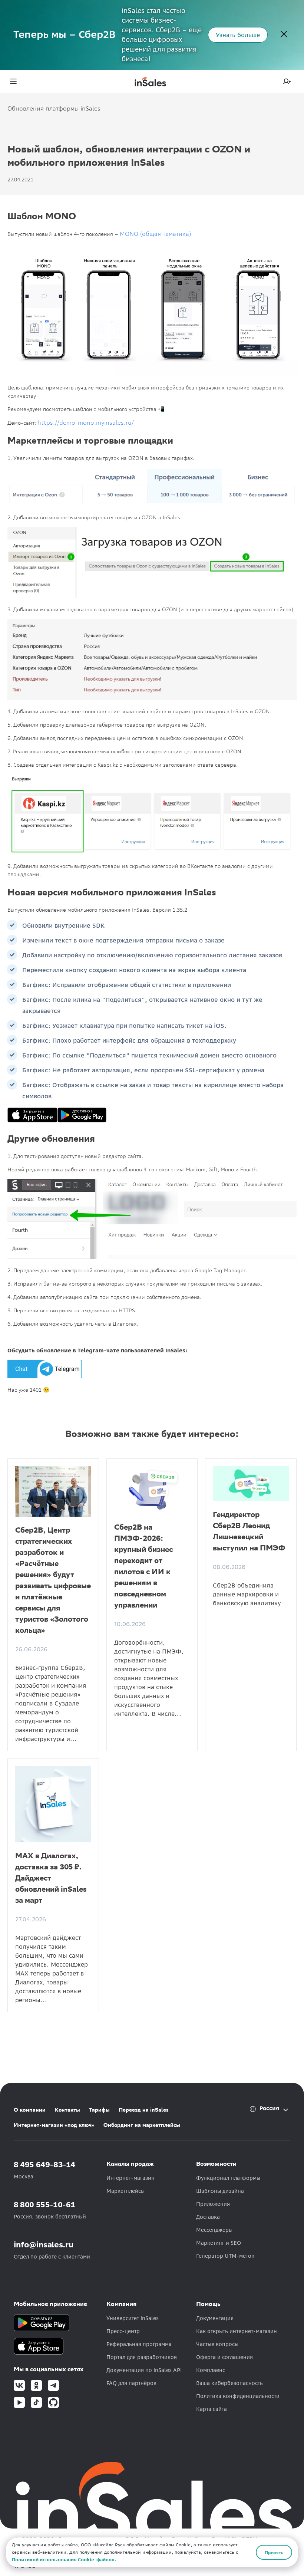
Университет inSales (133, 2318)
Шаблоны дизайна (220, 2191)
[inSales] (150, 81)
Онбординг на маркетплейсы (142, 2125)
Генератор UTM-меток (225, 2256)
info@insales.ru (44, 2245)
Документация (215, 2318)
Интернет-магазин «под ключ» (54, 2125)
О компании (30, 2110)
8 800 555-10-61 (44, 2205)
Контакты (67, 2110)
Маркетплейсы (125, 2191)
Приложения (213, 2204)
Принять (274, 2552)
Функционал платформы (228, 2178)
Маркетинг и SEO (219, 2243)
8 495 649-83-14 (44, 2164)
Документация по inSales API (144, 2370)
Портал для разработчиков (142, 2357)
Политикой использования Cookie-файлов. (64, 2559)
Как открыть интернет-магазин (237, 2331)
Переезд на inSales (144, 2110)
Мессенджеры (214, 2230)
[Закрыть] (284, 35)
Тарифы (99, 2110)
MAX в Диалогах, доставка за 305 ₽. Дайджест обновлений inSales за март (51, 1878)
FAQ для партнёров (131, 2383)
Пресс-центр (123, 2331)
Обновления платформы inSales (54, 108)
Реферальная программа (139, 2344)
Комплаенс (211, 2370)
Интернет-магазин (130, 2178)
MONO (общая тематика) (155, 234)
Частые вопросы (217, 2344)
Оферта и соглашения (224, 2357)
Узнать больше (238, 35)
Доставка (208, 2217)
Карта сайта (212, 2409)
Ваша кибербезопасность (229, 2383)
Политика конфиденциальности (238, 2396)
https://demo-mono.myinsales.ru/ (86, 422)
